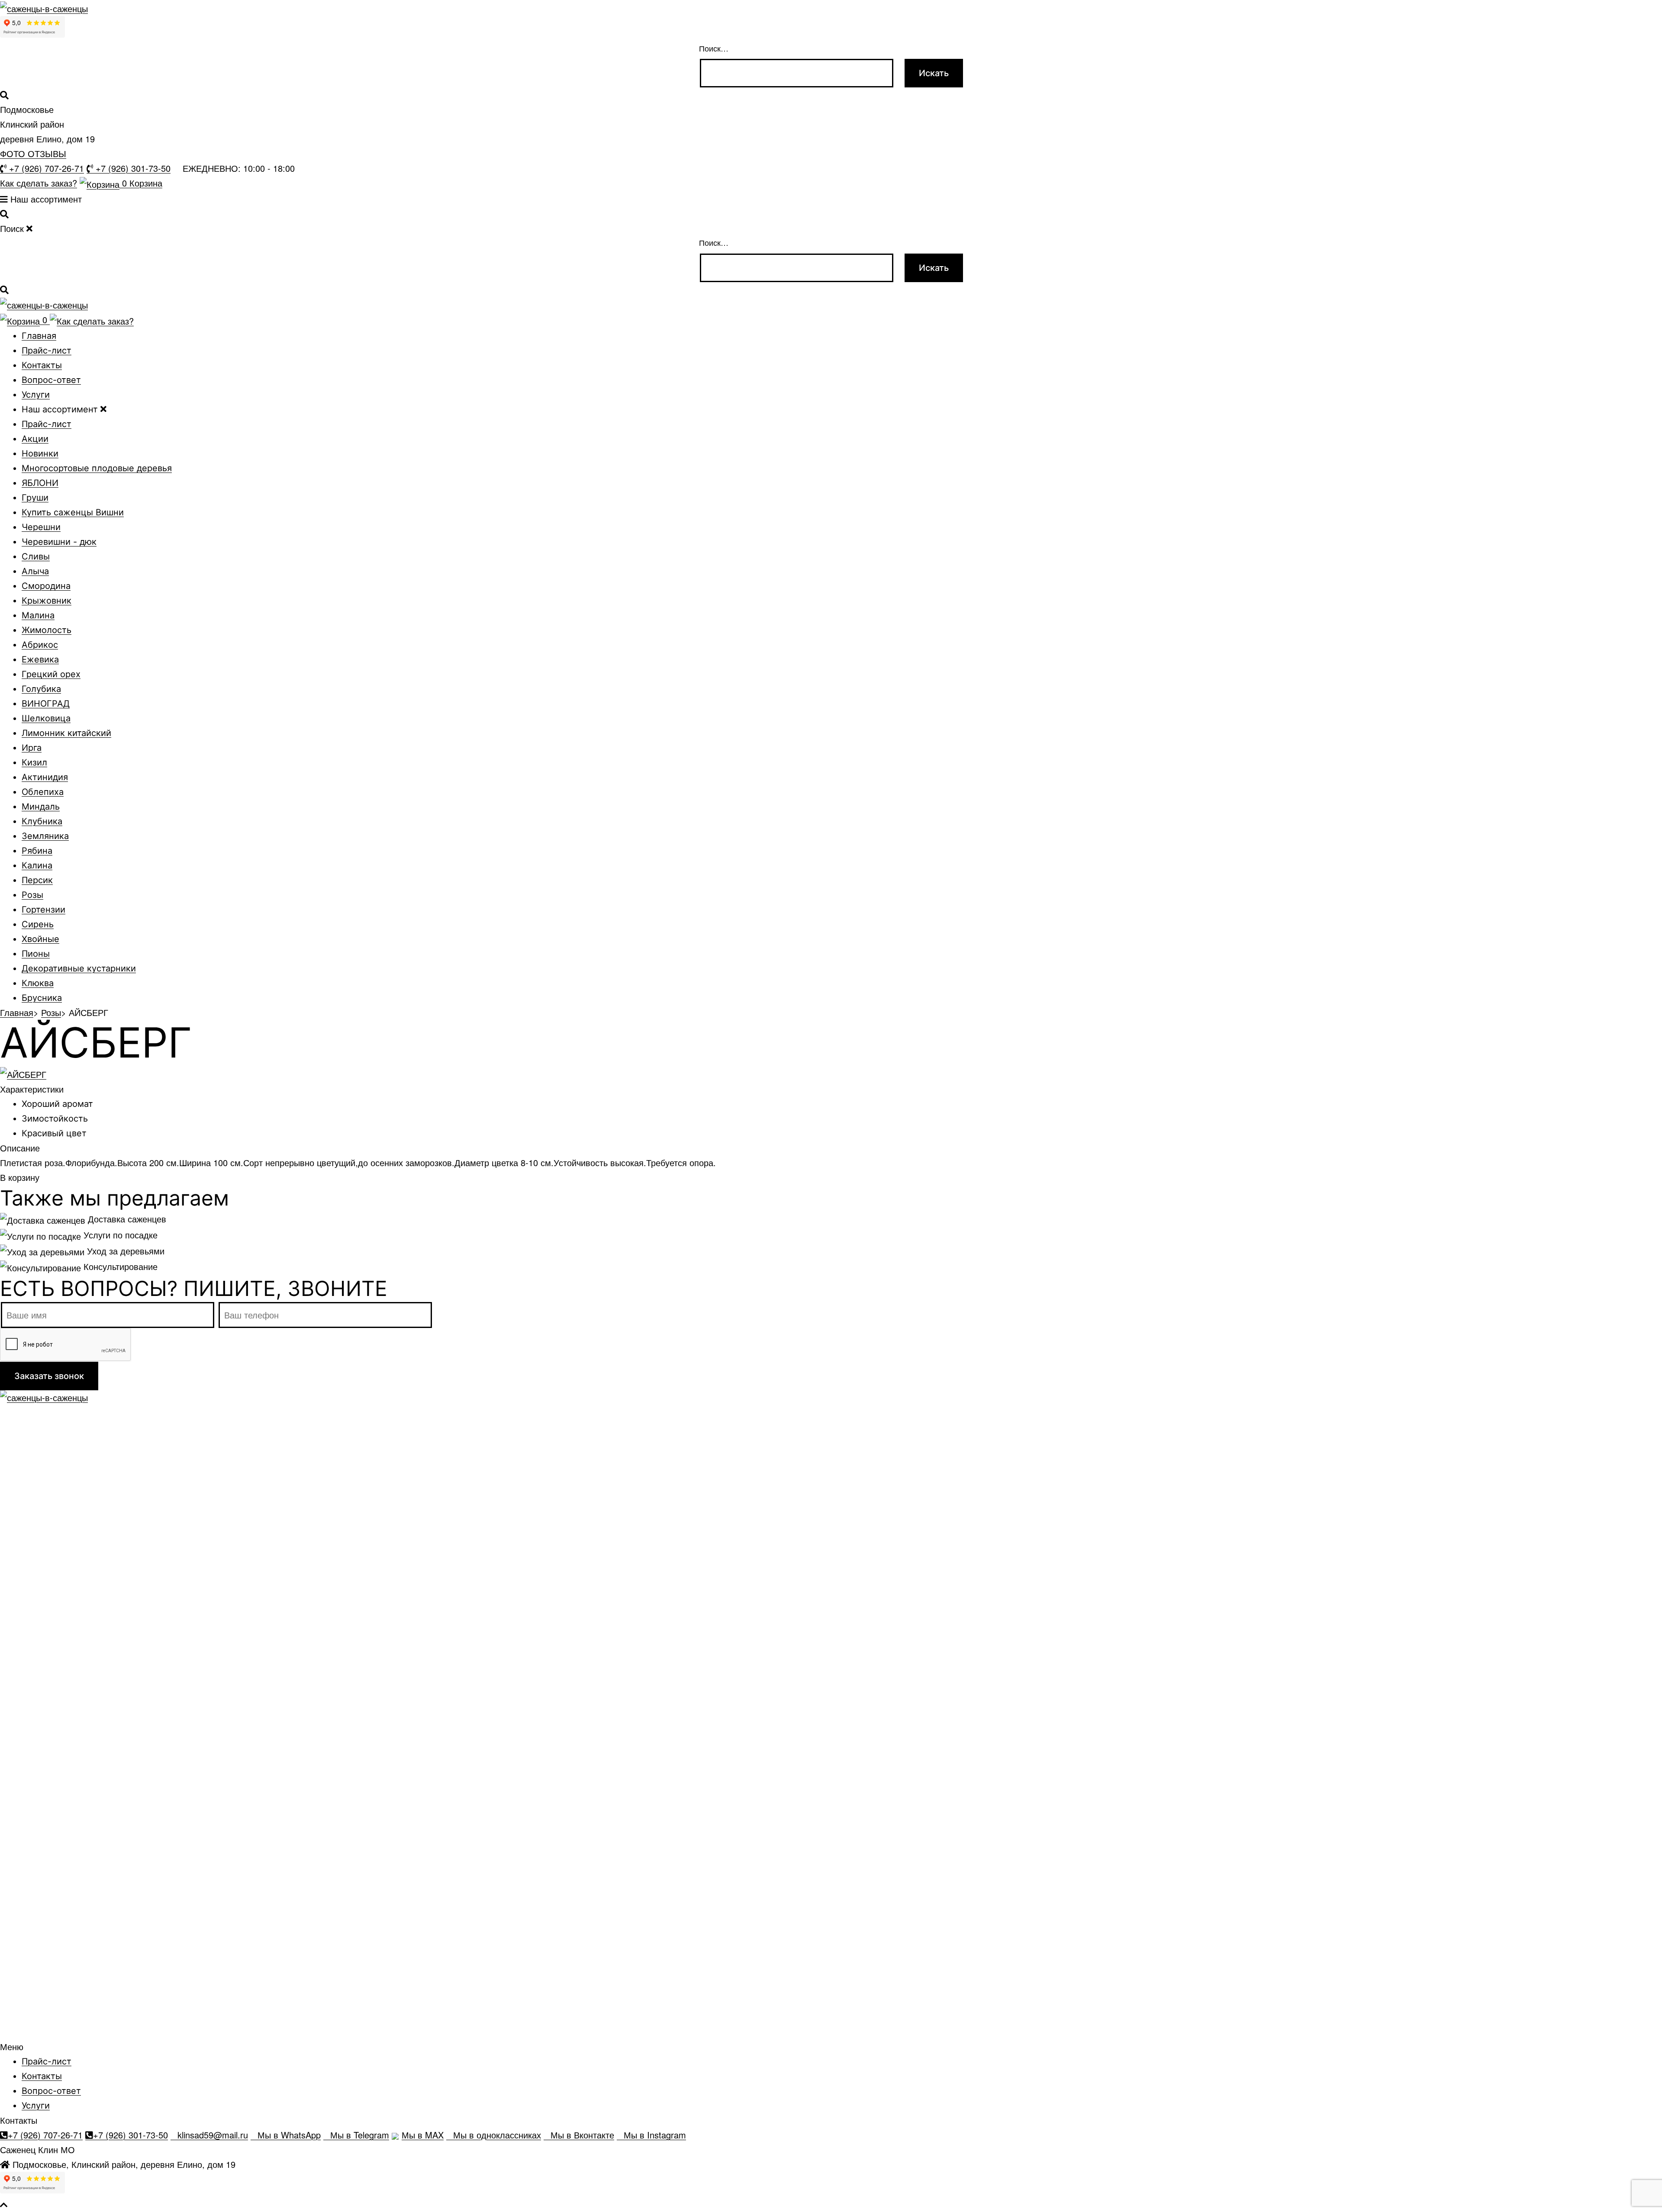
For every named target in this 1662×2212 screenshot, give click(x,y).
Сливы (36, 556)
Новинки (40, 453)
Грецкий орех (51, 674)
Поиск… (714, 48)
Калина (37, 865)
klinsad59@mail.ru (213, 2135)
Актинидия (45, 777)
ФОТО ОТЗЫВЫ (33, 153)
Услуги (36, 395)
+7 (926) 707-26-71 (45, 169)
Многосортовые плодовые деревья (97, 468)
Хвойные (40, 939)
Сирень (38, 924)
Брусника (42, 998)
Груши (35, 498)
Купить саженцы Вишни (73, 512)
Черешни (41, 527)
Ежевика (40, 659)
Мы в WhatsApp (289, 2135)
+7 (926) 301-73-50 (132, 169)
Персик (37, 880)
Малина (38, 615)
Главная (39, 336)
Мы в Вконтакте (582, 2135)
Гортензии (43, 910)
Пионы (36, 954)
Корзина (142, 183)
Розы (32, 895)
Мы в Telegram (360, 2135)
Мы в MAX (423, 2135)
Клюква (38, 983)
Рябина (37, 851)
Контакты (42, 365)
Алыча (35, 571)
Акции (35, 439)
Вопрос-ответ (51, 380)
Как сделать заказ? (39, 183)
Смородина (46, 586)
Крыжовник (47, 601)
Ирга (32, 748)
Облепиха (43, 792)
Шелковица (46, 718)
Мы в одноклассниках (497, 2135)
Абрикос (40, 645)
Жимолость (47, 630)
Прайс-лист (47, 350)
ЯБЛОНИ (40, 483)
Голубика (41, 689)
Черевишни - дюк (59, 542)
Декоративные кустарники (79, 968)
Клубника (42, 821)
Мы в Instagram (655, 2135)
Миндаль (41, 807)
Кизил (34, 762)
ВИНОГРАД (46, 704)
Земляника (45, 836)
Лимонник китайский (66, 733)
